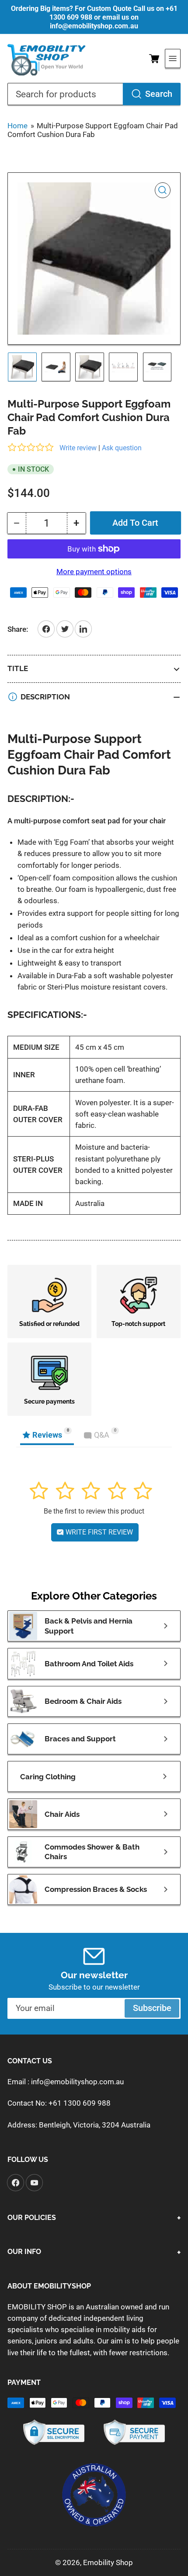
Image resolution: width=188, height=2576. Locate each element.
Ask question (122, 448)
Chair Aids (62, 1814)
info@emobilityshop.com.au (77, 2082)
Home (17, 126)
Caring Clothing (48, 1777)
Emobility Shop (108, 2562)
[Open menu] (173, 58)
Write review (78, 448)
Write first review (98, 1532)
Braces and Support (80, 1739)
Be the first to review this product (94, 1511)
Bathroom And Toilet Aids (89, 1664)
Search (159, 94)
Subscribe (152, 2008)
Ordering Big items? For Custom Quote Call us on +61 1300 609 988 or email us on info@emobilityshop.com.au (94, 17)
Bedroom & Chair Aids (83, 1701)
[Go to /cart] (154, 58)
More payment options (94, 572)
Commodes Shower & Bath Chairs (92, 1852)
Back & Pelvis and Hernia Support (89, 1626)
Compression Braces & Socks (96, 1889)
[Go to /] (47, 59)
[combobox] (94, 94)
